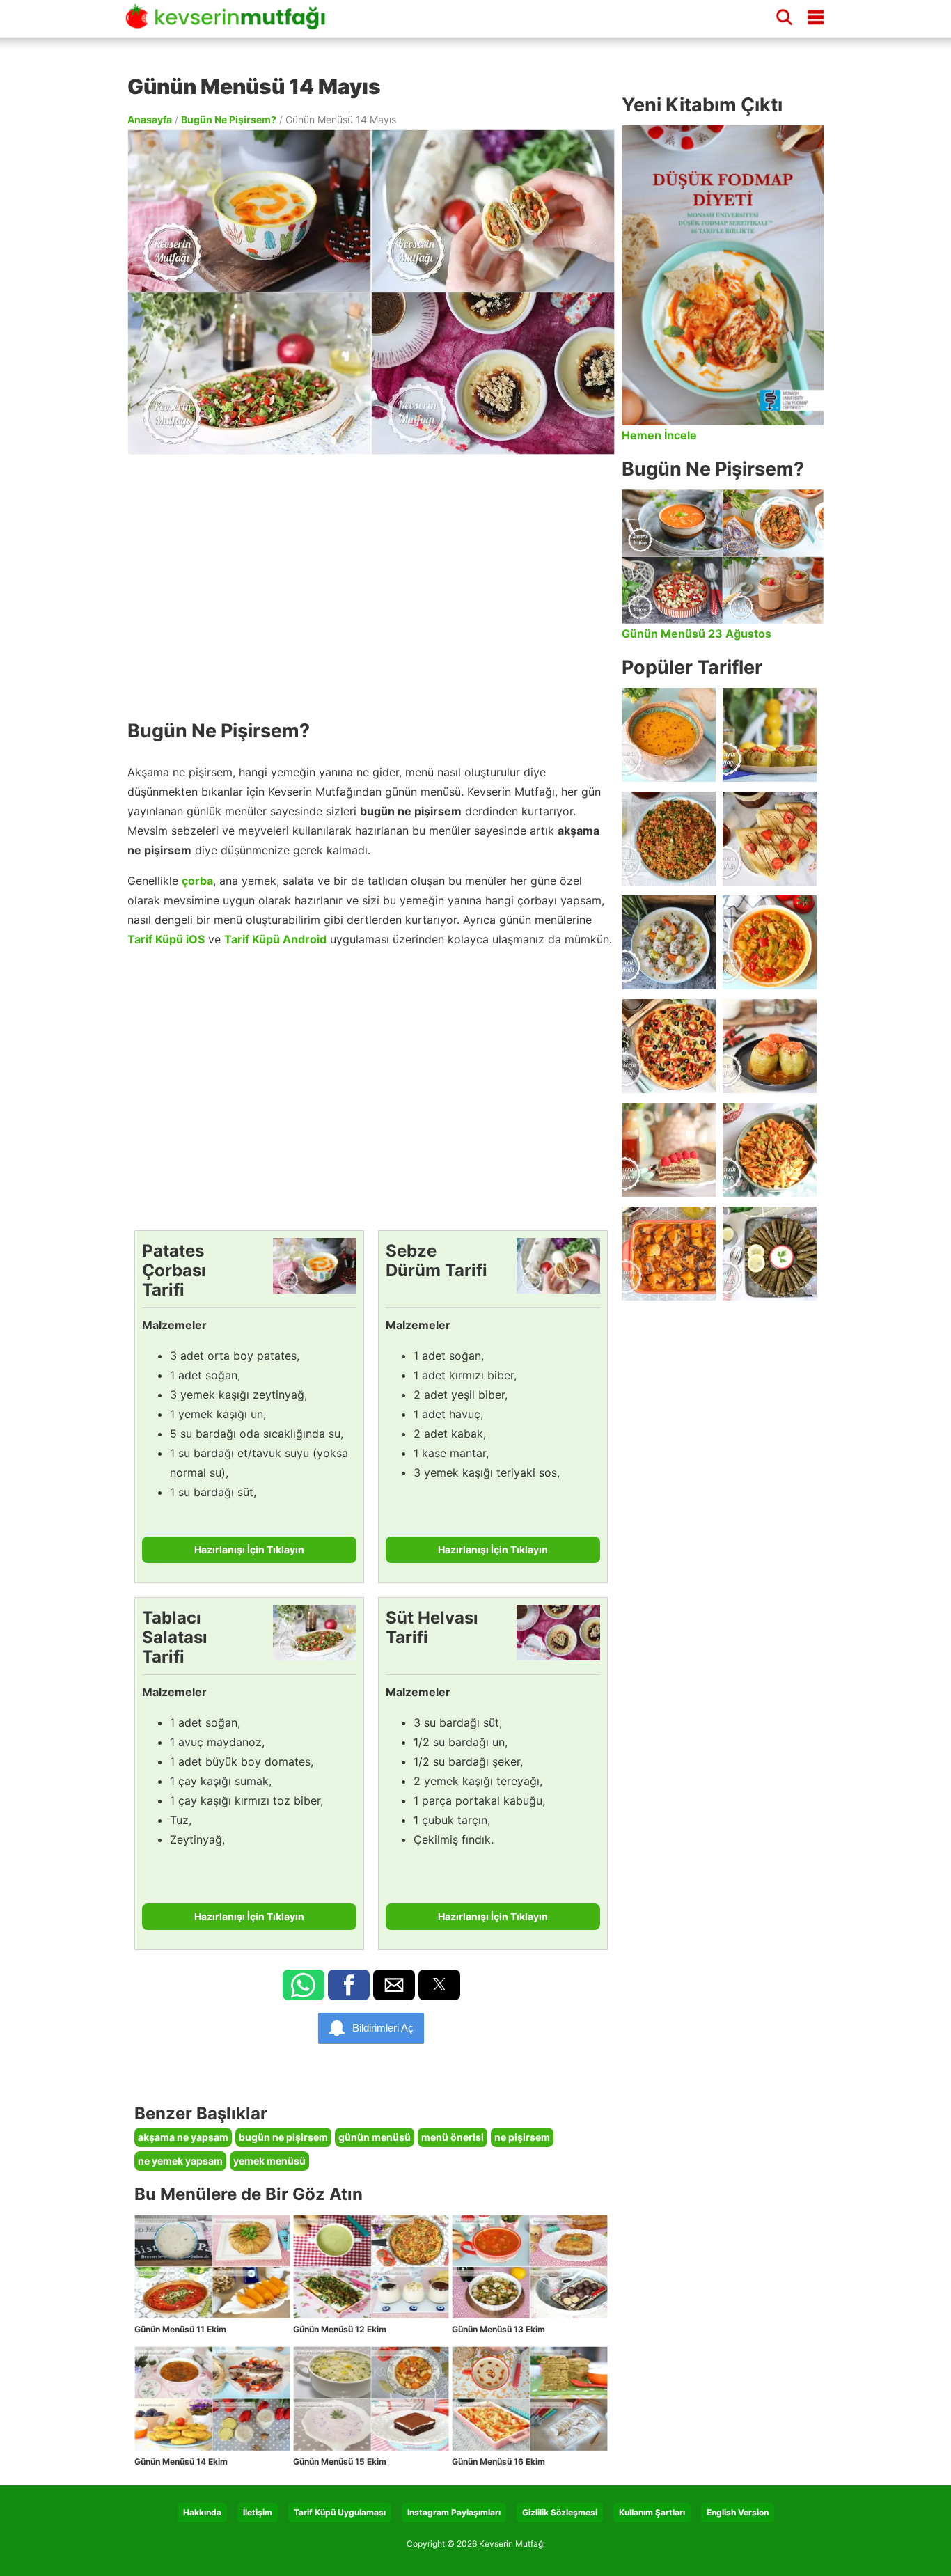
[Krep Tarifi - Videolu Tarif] (770, 839)
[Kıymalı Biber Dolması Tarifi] (770, 1046)
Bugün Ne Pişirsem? (229, 119)
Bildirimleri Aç (383, 2028)
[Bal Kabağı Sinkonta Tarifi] (669, 1254)
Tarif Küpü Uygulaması (340, 2512)
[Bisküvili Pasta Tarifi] (669, 1150)
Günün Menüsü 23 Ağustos (697, 634)
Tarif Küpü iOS (166, 939)
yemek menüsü (269, 2161)
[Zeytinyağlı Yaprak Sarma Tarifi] (770, 1254)
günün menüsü (375, 2137)
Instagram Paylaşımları (454, 2512)
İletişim (258, 2512)
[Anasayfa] (230, 23)
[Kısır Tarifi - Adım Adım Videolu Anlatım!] (669, 839)
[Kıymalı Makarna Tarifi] (770, 1150)
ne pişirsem (522, 2137)
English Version (738, 2512)
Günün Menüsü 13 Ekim (498, 2329)
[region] (371, 580)
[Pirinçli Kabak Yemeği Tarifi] (770, 942)
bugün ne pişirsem (283, 2137)
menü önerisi (453, 2137)
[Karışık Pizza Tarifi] (669, 1046)
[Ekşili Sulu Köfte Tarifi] (669, 942)
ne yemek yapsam (180, 2161)
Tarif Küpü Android (275, 939)
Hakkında (202, 2512)
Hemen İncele (659, 435)
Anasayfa (150, 119)
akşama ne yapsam (183, 2137)
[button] (304, 1985)
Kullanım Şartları (652, 2512)
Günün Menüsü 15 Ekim (340, 2461)
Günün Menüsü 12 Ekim (340, 2329)
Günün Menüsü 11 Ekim (180, 2329)
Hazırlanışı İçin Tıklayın (249, 1549)
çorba (197, 881)
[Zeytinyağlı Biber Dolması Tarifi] (770, 735)
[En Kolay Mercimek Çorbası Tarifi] (669, 735)
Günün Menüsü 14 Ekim (181, 2461)
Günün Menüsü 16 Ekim (498, 2461)
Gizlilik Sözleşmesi (560, 2512)
